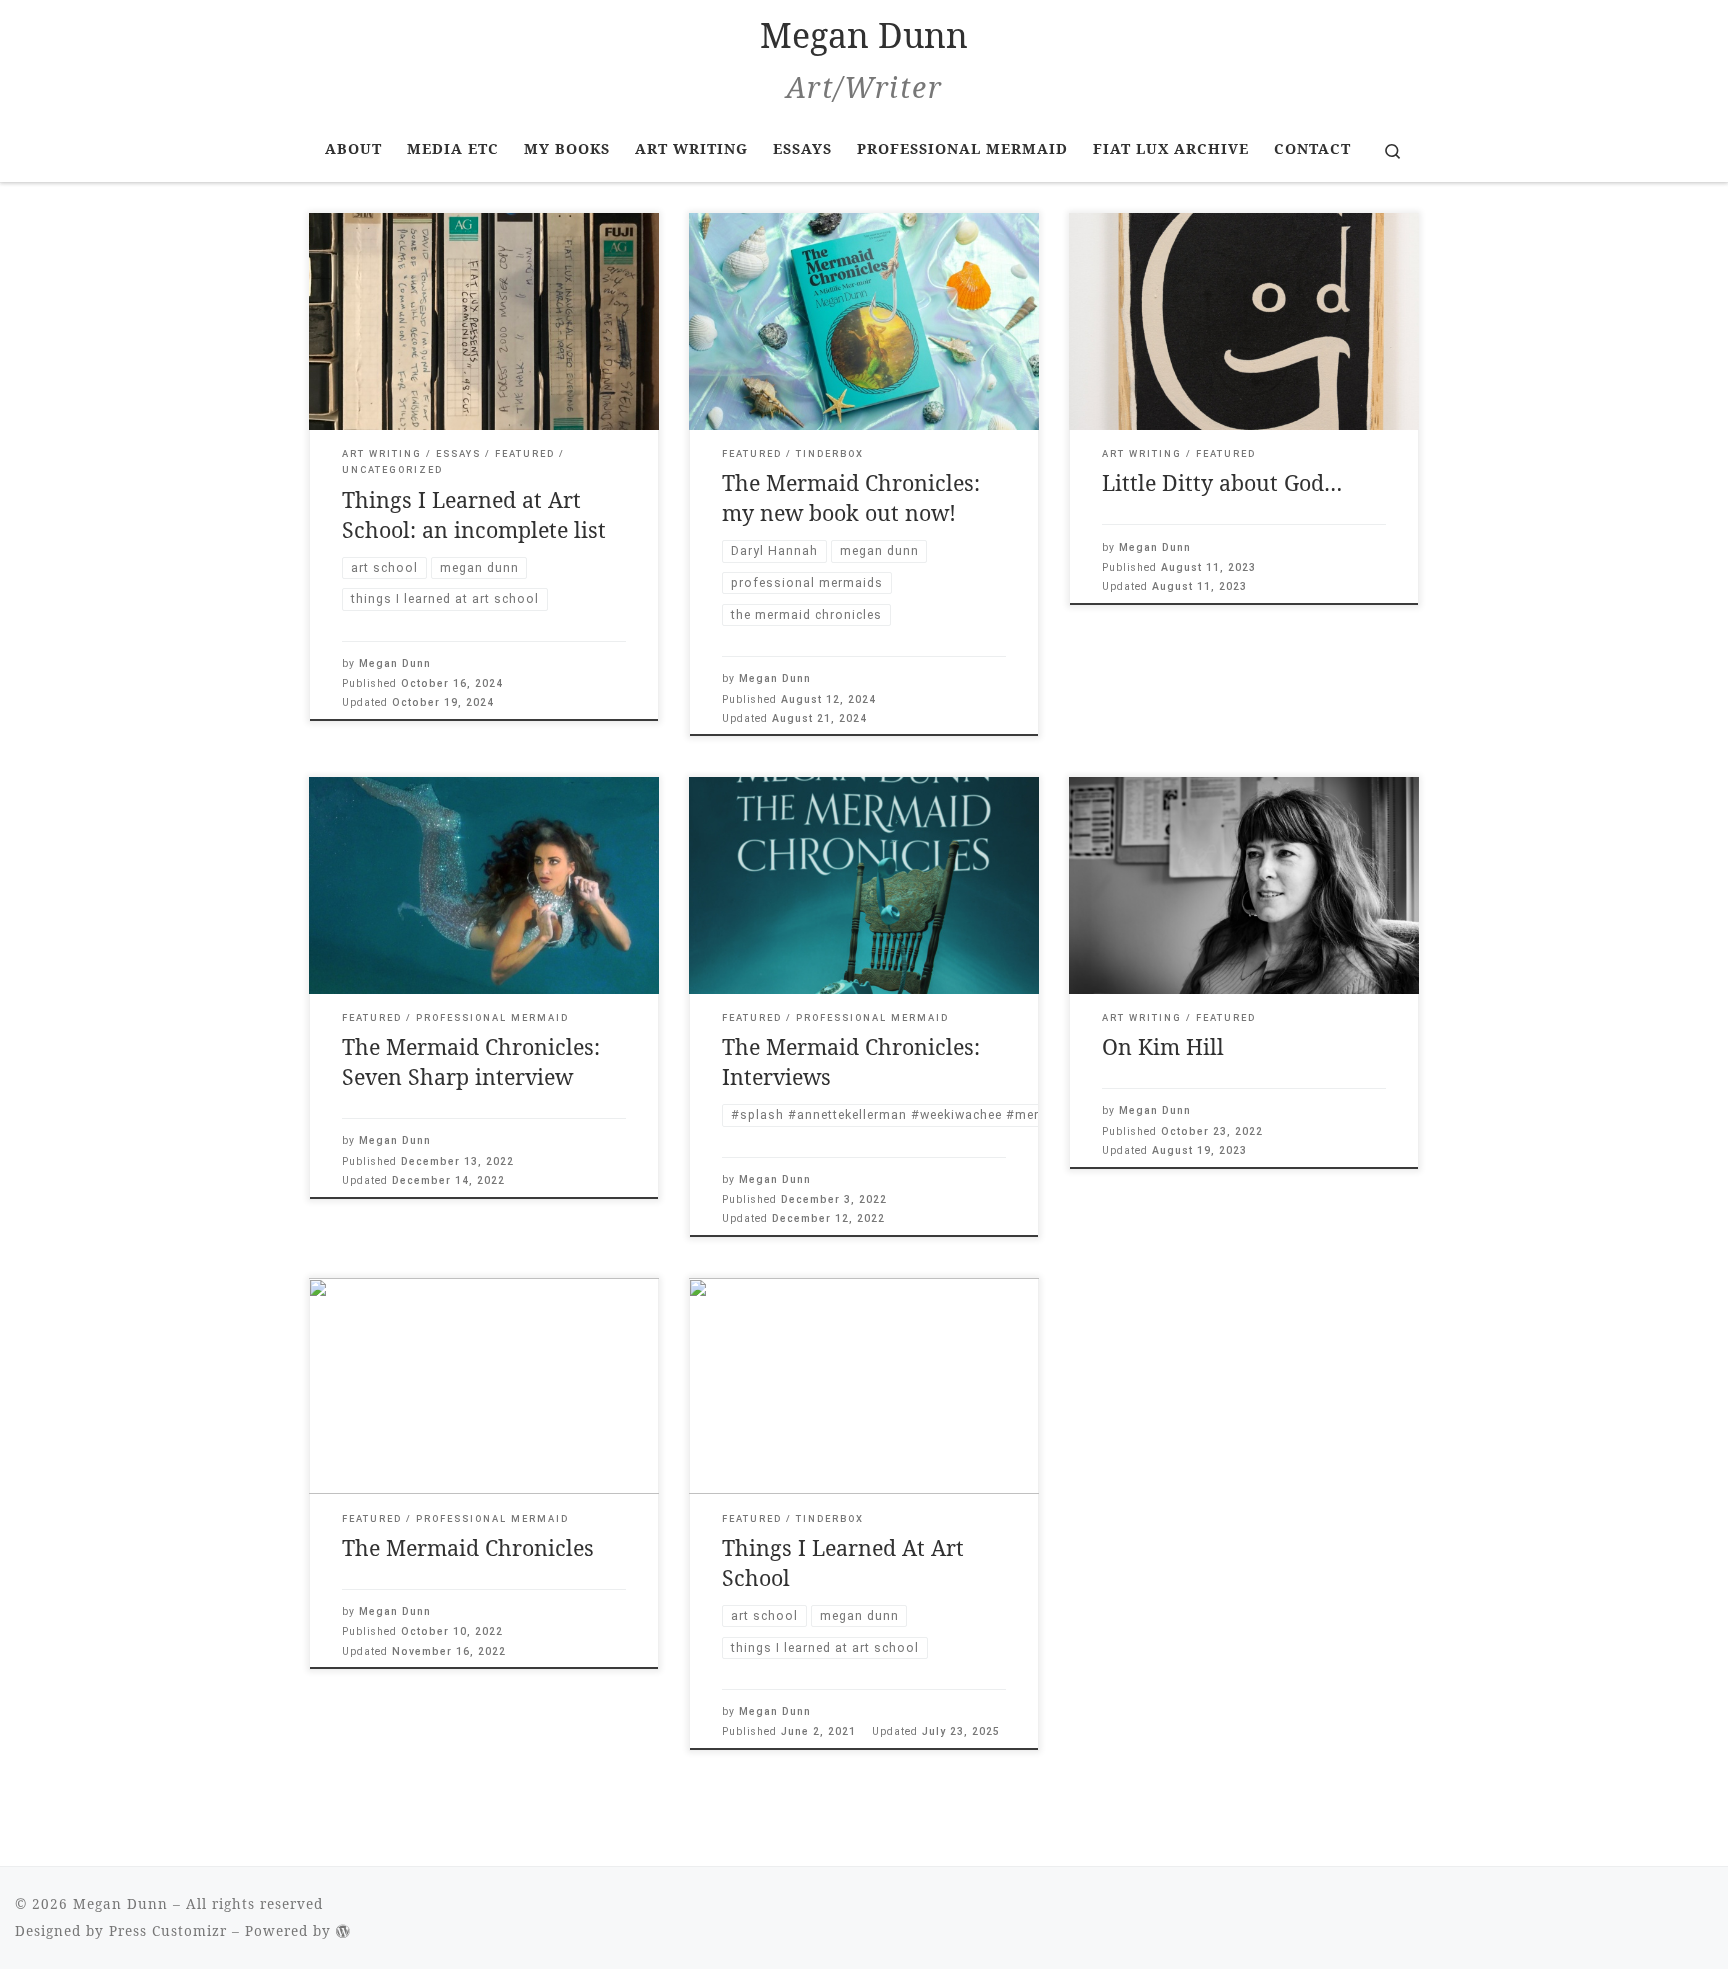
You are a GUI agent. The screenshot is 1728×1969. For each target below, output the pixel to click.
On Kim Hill (1163, 1046)
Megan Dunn (395, 663)
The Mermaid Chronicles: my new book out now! (851, 497)
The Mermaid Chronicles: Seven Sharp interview (471, 1061)
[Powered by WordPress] (343, 1931)
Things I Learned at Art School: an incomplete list (474, 514)
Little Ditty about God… (1222, 482)
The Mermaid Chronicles (468, 1547)
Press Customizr (168, 1931)
